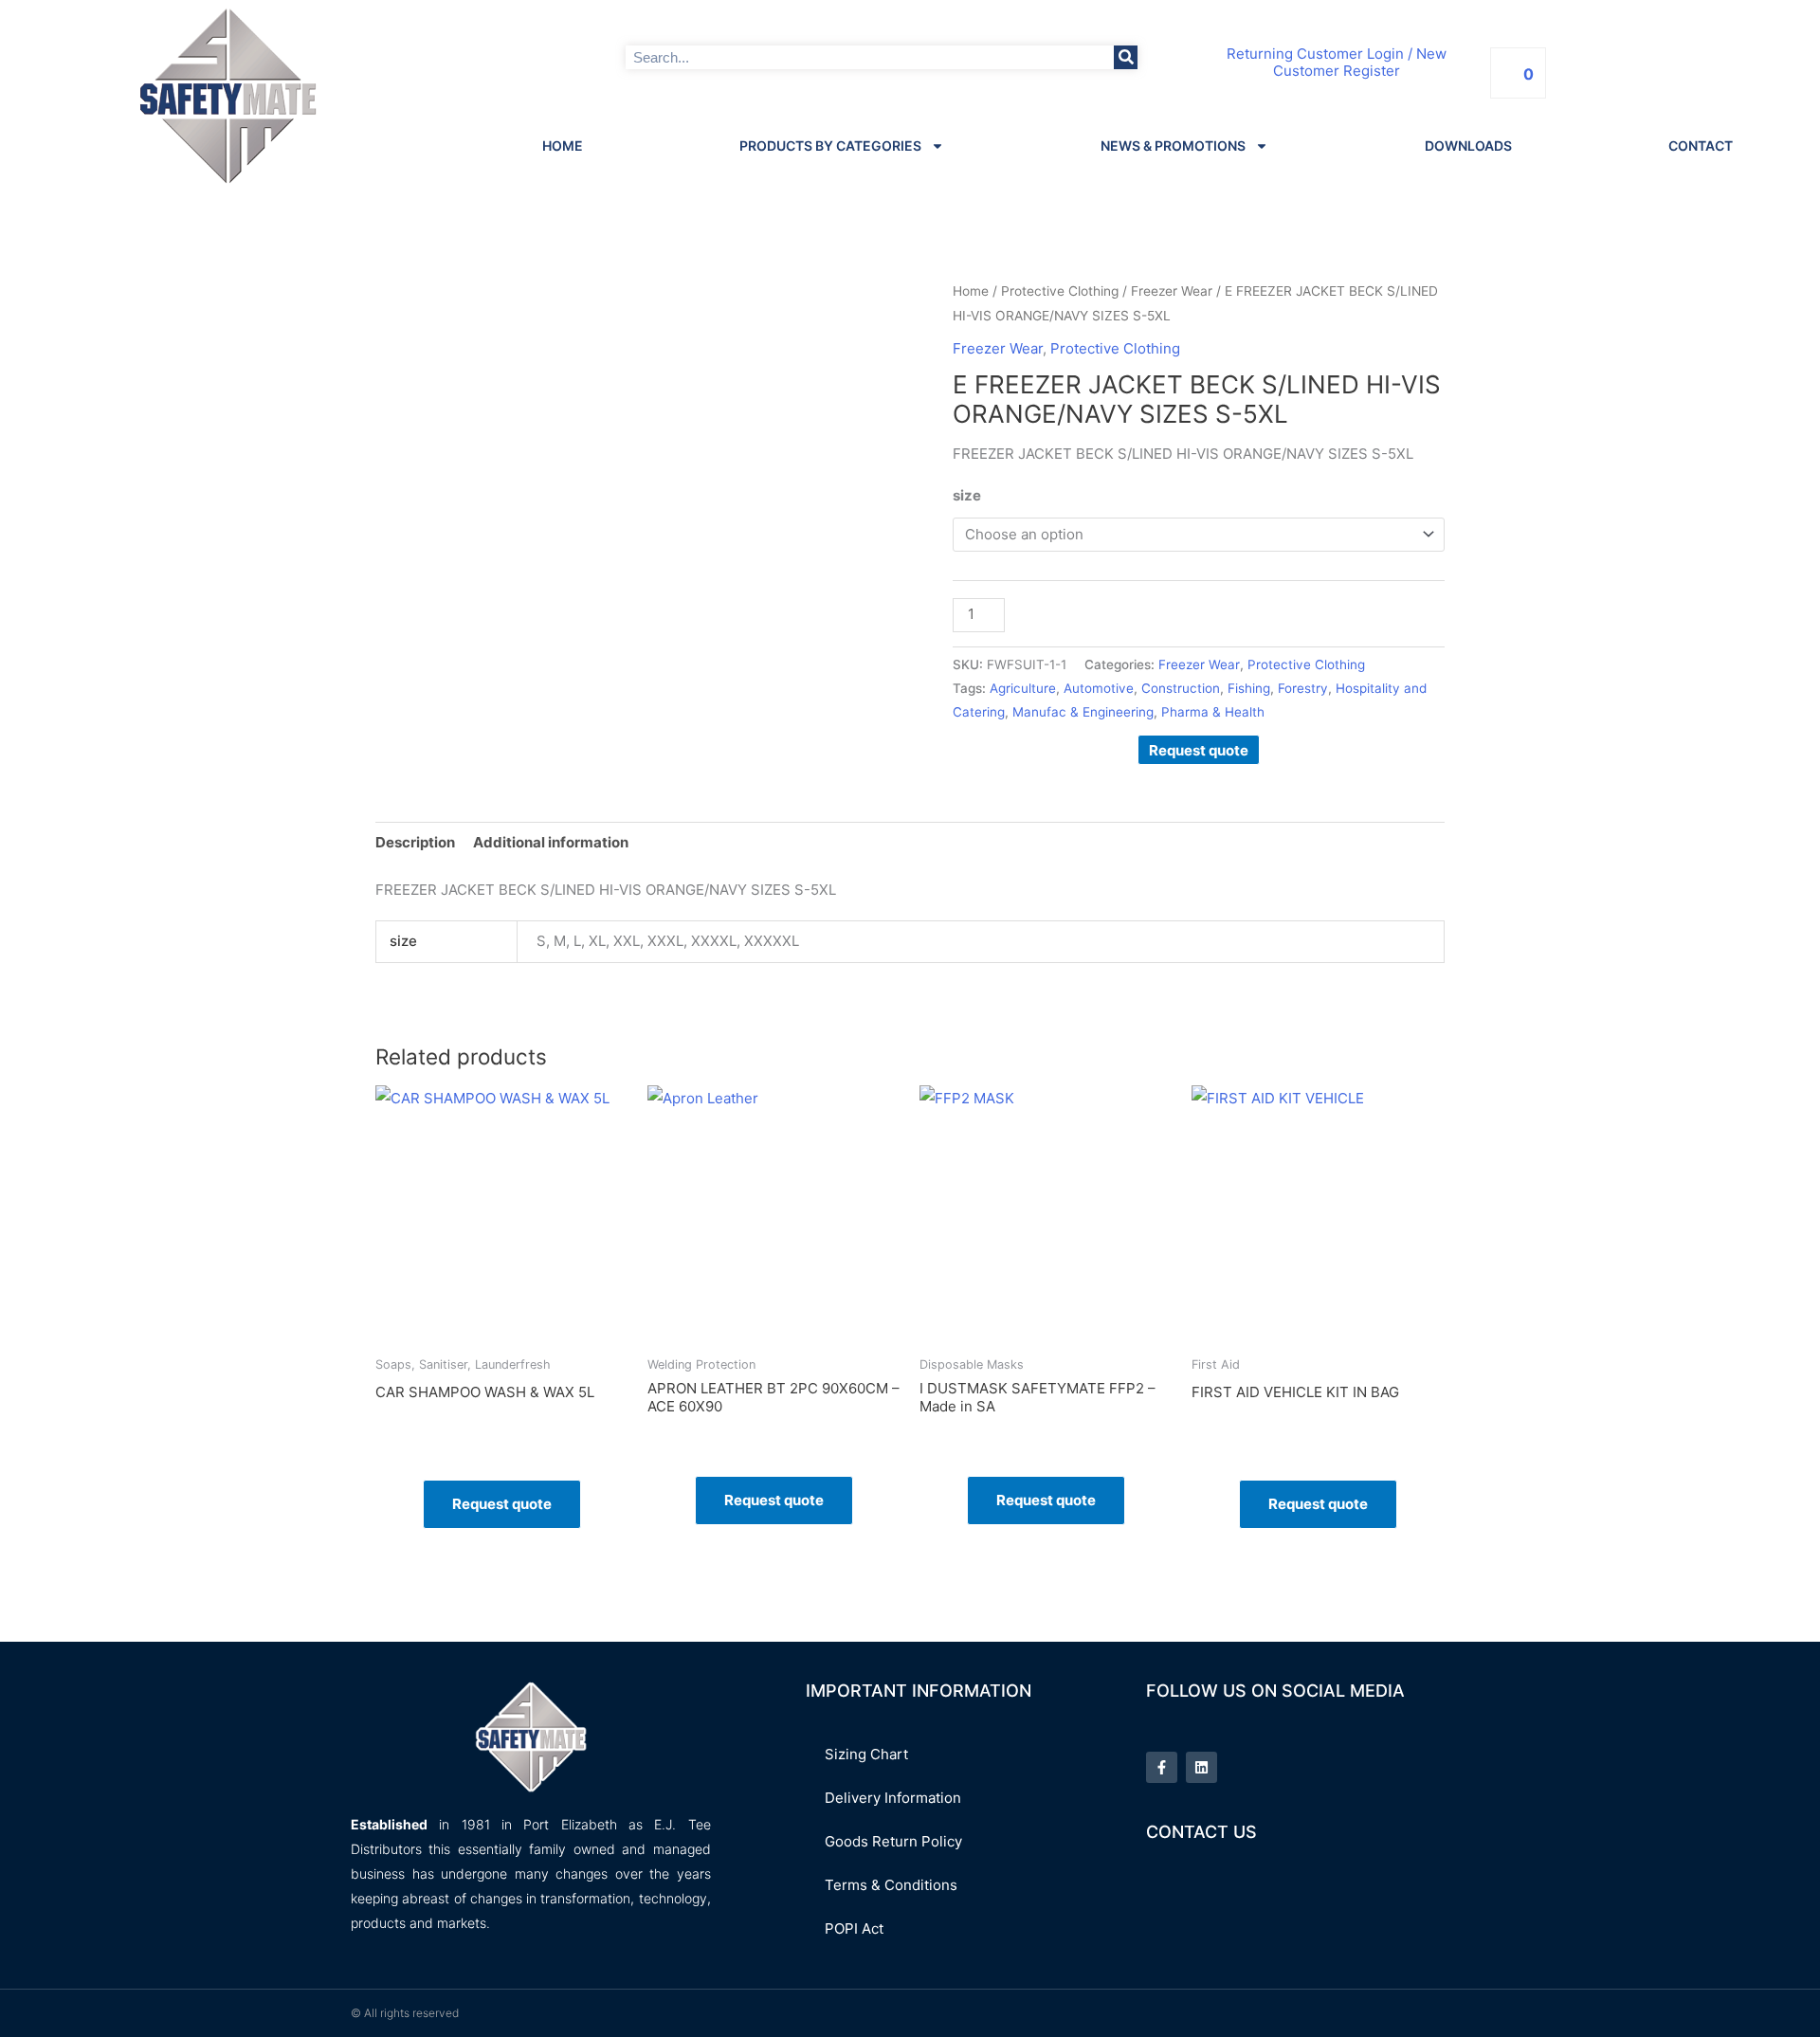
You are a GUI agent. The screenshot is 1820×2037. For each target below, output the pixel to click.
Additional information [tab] (551, 842)
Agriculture (1023, 688)
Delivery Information (893, 1798)
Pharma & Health (1213, 712)
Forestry (1303, 688)
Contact (1701, 145)
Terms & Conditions (891, 1885)
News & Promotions (1173, 145)
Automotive (1099, 688)
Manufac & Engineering (1083, 712)
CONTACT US (1201, 1832)
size (967, 495)
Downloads (1468, 145)
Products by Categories (830, 145)
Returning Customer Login (1315, 54)
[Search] (1126, 57)
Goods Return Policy (893, 1841)
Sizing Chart (866, 1754)
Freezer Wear (1172, 291)
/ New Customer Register (1360, 63)
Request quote (1199, 750)
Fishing (1249, 688)
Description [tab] (415, 842)
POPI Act (854, 1928)
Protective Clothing (1060, 291)
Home (563, 145)
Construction (1181, 688)
